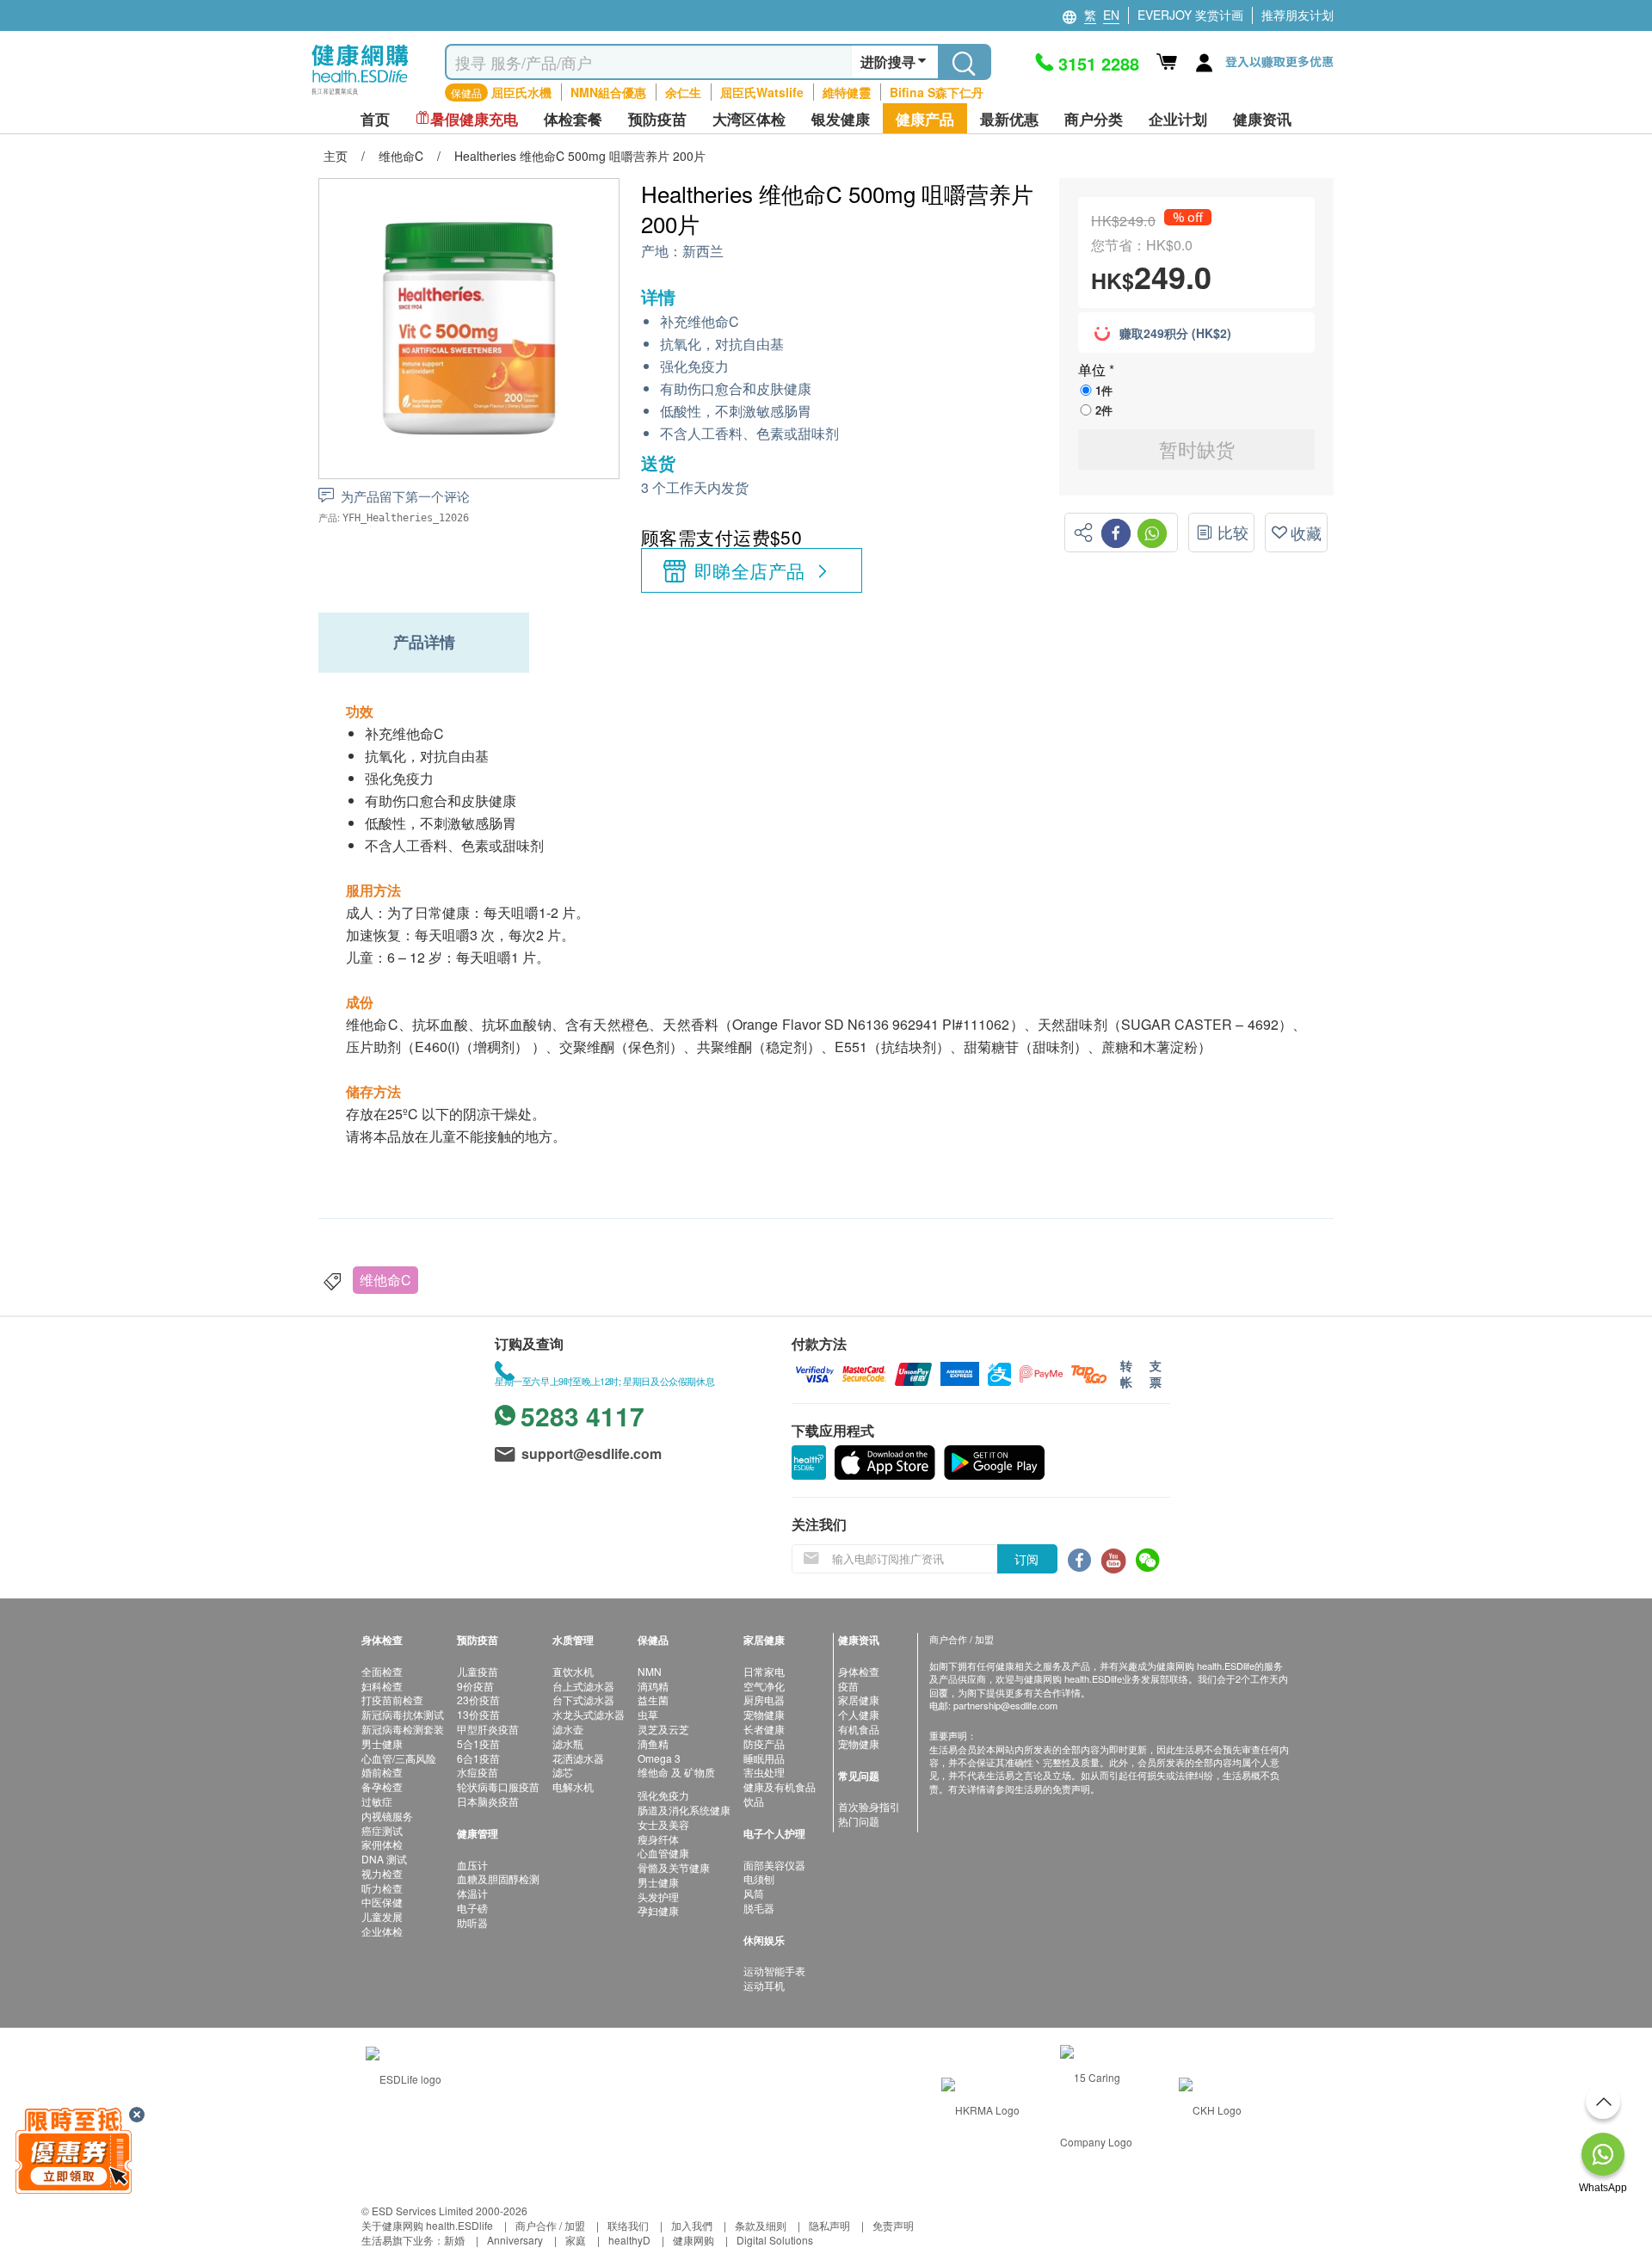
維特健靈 (847, 92)
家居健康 (859, 1700)
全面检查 (382, 1671)
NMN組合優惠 (608, 92)
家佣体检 (382, 1844)
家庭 (576, 2240)
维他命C (385, 1280)
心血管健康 (663, 1853)
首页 (375, 119)
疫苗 (848, 1686)
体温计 (472, 1893)
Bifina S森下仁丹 (937, 92)
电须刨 (759, 1878)
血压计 (472, 1865)
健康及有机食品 (780, 1786)
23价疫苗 (478, 1700)
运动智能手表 (774, 1971)
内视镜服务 (387, 1816)
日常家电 (764, 1671)
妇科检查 (382, 1686)
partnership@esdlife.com (1005, 1705)
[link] (404, 2077)
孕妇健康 (658, 1910)
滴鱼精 (653, 1743)
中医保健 (382, 1902)
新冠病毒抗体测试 (403, 1714)
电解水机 (573, 1786)
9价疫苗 (475, 1686)
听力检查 (382, 1888)
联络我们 (628, 2225)
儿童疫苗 (478, 1671)
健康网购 (693, 2240)
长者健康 (764, 1729)
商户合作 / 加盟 (550, 2225)
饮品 (754, 1801)
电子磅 (472, 1908)
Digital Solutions (775, 2240)
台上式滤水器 (583, 1686)
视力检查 (382, 1873)
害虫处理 (764, 1772)
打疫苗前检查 (392, 1700)
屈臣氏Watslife (762, 92)
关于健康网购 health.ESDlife (427, 2225)
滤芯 (563, 1772)
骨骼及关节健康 (674, 1867)
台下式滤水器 (583, 1700)
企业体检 (382, 1931)
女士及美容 (663, 1824)
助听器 (472, 1922)
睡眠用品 (764, 1758)
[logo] (360, 95)
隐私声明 (829, 2225)
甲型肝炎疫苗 (488, 1729)
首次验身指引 (869, 1806)
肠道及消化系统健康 (684, 1810)
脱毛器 (759, 1908)
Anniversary (515, 2240)
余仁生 (683, 92)
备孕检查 (382, 1786)
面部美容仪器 (774, 1865)
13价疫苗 (478, 1714)
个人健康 (859, 1714)
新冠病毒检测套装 (403, 1729)
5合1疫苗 (478, 1743)
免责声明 (893, 2225)
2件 (1104, 410)
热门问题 (859, 1821)
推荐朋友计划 (1298, 15)
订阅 (1026, 1559)
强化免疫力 (663, 1795)
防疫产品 (764, 1743)
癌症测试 (382, 1830)
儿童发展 (382, 1916)
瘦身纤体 (658, 1839)
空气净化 (764, 1686)
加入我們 (692, 2225)
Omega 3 (659, 1758)
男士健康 (382, 1743)
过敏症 (377, 1801)
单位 (1094, 369)
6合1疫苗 (478, 1758)
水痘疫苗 (478, 1772)
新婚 (454, 2240)
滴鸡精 (653, 1686)
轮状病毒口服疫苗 (498, 1786)
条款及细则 (761, 2225)
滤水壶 (568, 1729)
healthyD (629, 2240)
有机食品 (859, 1729)
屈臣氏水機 (521, 92)
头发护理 (658, 1897)
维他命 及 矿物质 (676, 1772)
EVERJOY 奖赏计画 (1190, 15)
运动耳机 (764, 1985)
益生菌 (653, 1700)
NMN (650, 1671)
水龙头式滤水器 (589, 1714)
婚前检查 (382, 1772)
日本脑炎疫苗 (488, 1801)
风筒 (754, 1893)
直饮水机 (573, 1671)
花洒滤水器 (578, 1758)
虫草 (648, 1714)
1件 (1104, 390)
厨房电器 (764, 1700)
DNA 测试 (384, 1859)
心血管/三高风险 (399, 1758)
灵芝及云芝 (663, 1729)
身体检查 (859, 1671)
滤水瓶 (568, 1743)
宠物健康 (764, 1714)
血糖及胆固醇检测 (498, 1878)
